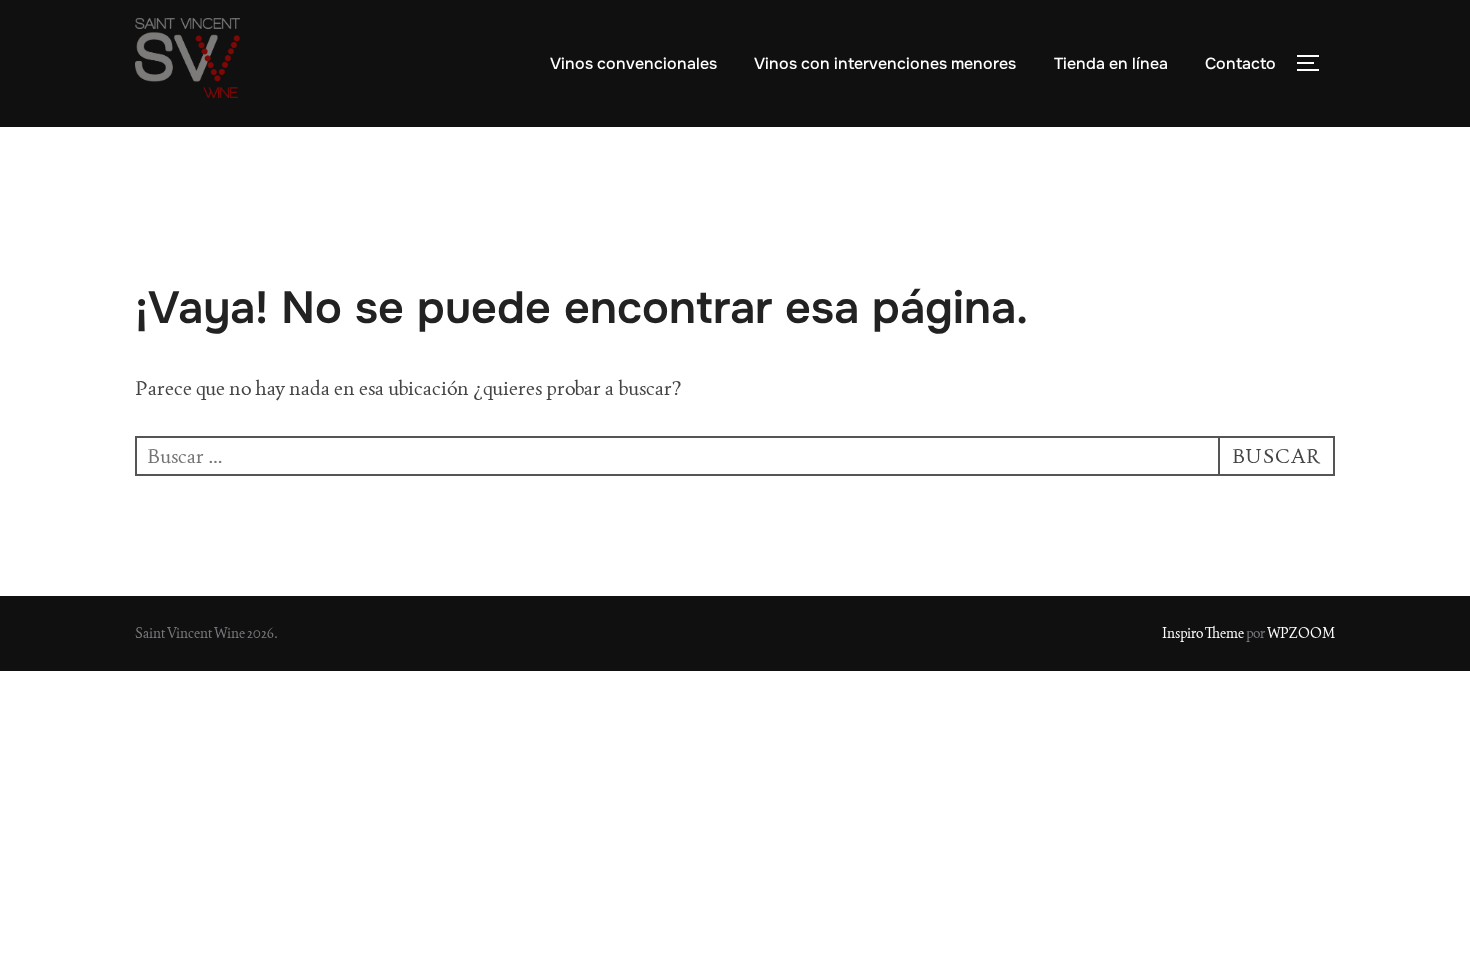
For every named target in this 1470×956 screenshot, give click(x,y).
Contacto (1240, 63)
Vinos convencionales (633, 63)
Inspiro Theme (1203, 633)
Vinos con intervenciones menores (885, 63)
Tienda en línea (1111, 63)
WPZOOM (1301, 633)
